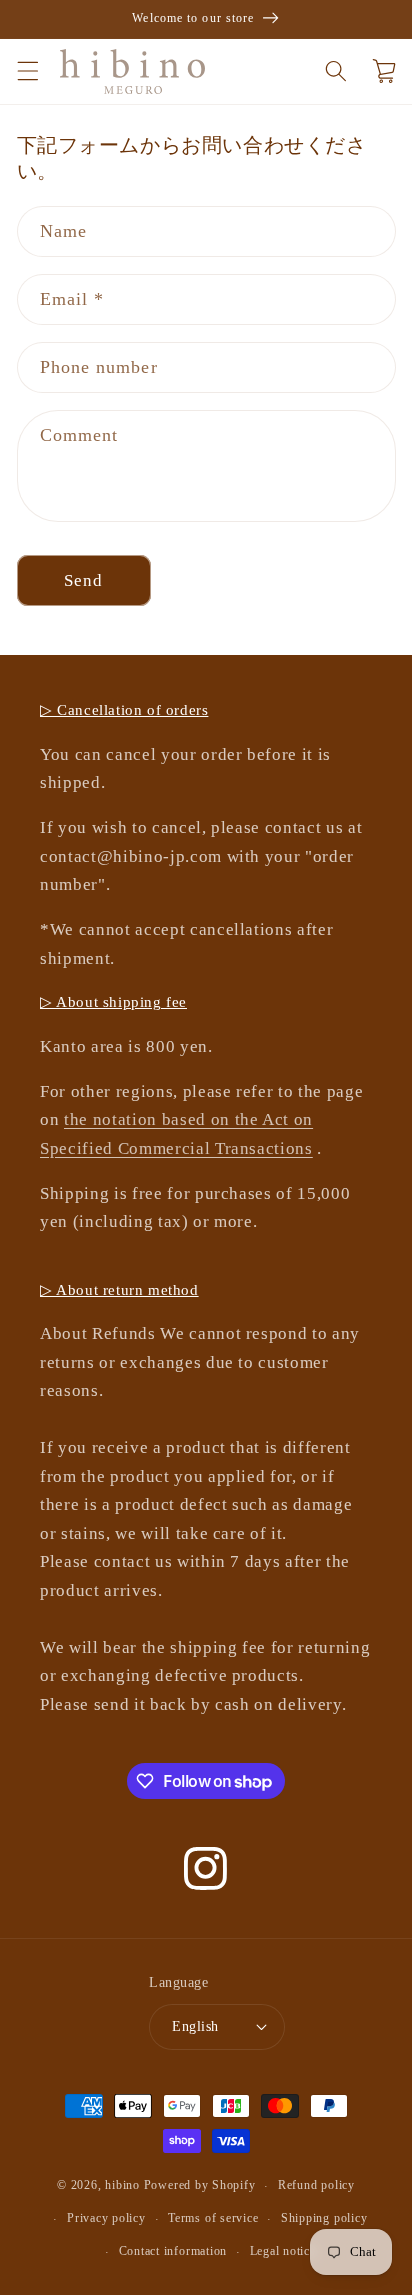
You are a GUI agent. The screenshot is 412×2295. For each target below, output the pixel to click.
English (195, 2026)
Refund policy (316, 2185)
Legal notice (283, 2251)
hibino (122, 2186)
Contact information (173, 2251)
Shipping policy (324, 2218)
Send (83, 580)
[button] (27, 71)
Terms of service (213, 2218)
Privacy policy (106, 2218)
